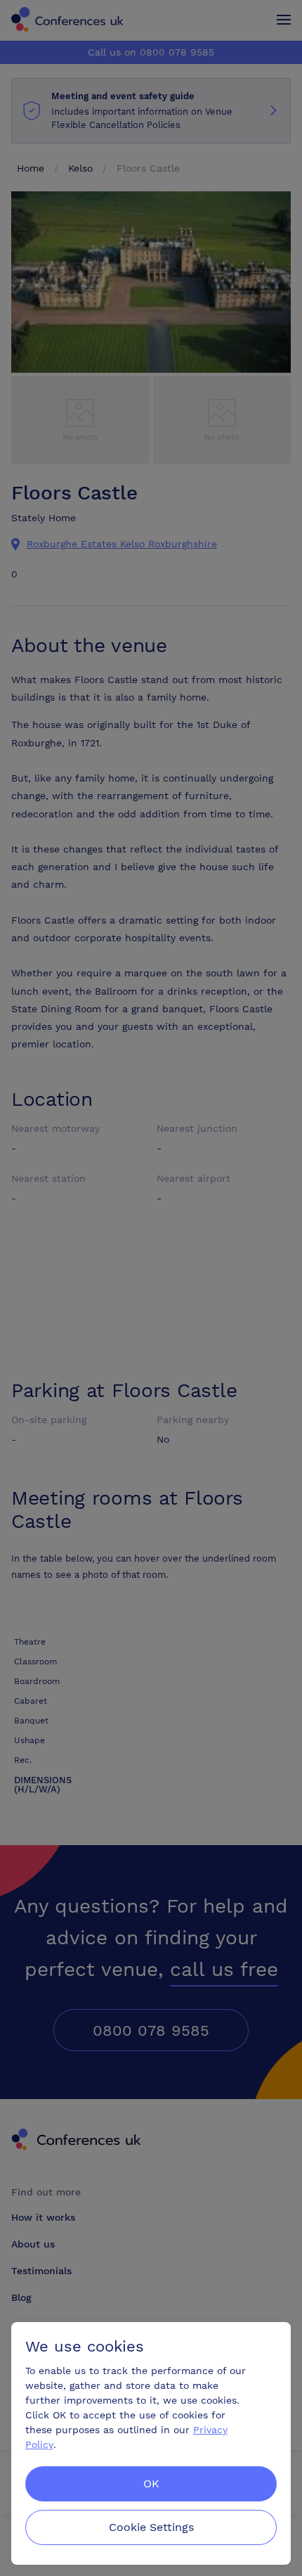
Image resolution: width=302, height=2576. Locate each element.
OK (151, 2483)
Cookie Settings (151, 2527)
